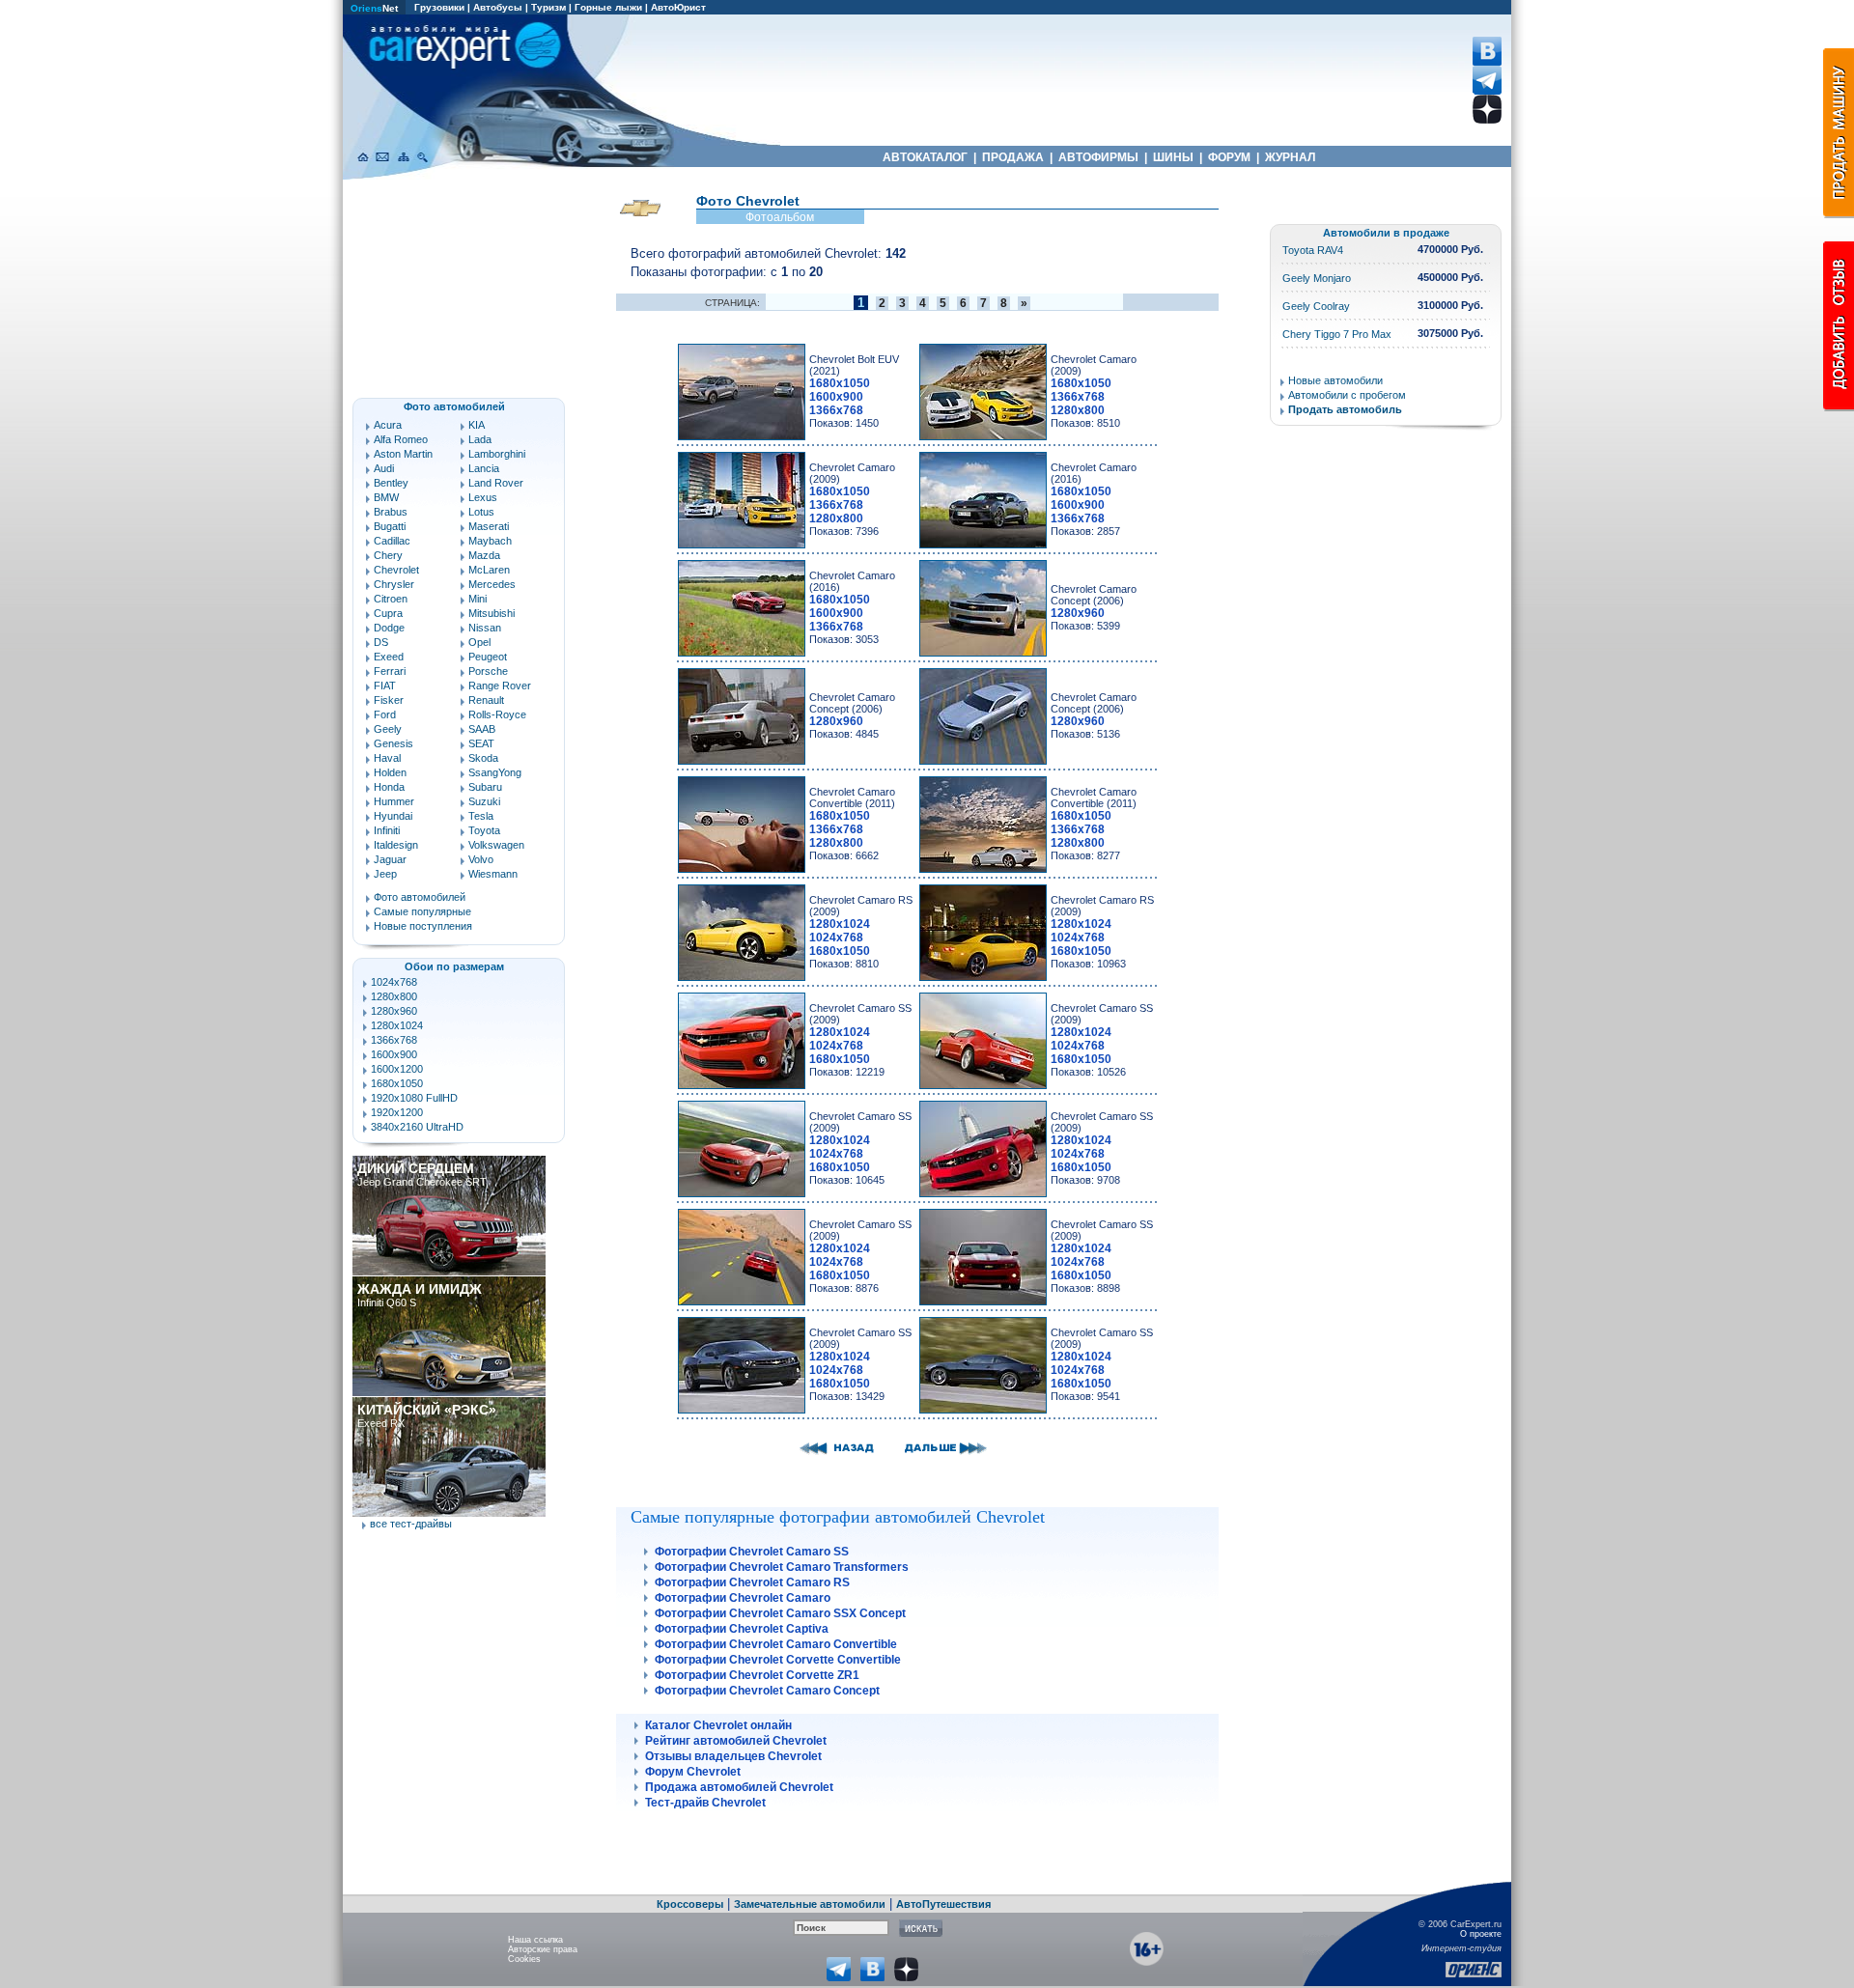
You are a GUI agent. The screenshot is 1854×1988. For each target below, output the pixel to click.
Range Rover (500, 686)
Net (374, 8)
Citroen (391, 599)
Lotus (481, 512)
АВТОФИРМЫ (1098, 157)
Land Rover (496, 483)
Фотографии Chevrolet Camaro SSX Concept (780, 1613)
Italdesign (396, 845)
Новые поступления (423, 926)
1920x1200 (397, 1112)
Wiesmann (493, 874)
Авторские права (543, 1949)
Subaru (485, 787)
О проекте (1481, 1934)
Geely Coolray (1316, 306)
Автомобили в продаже (1386, 233)
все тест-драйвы (411, 1524)
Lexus (483, 497)
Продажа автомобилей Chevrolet (739, 1787)
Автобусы (498, 7)
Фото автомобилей (420, 897)
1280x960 (394, 1011)
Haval (387, 758)
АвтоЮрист (678, 7)
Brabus (391, 512)
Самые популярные (422, 911)
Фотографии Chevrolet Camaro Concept (767, 1691)
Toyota (484, 830)
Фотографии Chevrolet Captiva (742, 1629)
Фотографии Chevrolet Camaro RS (752, 1582)
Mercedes (492, 584)
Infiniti (387, 830)
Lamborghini (497, 454)
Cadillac (392, 541)
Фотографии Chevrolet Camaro (743, 1598)
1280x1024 (397, 1025)
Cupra (388, 613)
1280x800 (394, 996)
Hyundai (393, 816)
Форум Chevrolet (693, 1772)
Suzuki (484, 801)
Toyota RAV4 (1313, 250)
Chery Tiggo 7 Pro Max (1337, 334)
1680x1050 (397, 1083)
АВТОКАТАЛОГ (925, 157)
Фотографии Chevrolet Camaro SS (752, 1552)
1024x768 (394, 982)
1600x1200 (397, 1069)
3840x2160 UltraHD (417, 1127)
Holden (390, 772)
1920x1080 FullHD (414, 1098)
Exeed (389, 657)
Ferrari (390, 671)
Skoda (483, 758)
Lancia (484, 468)
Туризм (548, 7)
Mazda (484, 555)
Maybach (490, 541)
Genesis (393, 743)
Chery (388, 555)
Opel (479, 642)
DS (381, 642)
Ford (385, 714)
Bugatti (390, 526)
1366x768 (394, 1040)
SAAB (482, 729)
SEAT (481, 743)
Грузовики (439, 7)
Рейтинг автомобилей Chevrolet (736, 1741)
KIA (477, 425)
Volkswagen (496, 845)
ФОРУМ (1229, 157)
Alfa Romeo (401, 439)
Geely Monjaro (1317, 278)
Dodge (389, 628)
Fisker (389, 700)
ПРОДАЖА (1013, 157)
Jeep (385, 874)
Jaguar (390, 859)
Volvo (481, 859)
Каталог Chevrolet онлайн (718, 1725)
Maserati (489, 526)
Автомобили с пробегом (1347, 395)
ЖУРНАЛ (1290, 157)
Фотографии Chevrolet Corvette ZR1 (757, 1675)
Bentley (391, 483)
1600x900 (394, 1054)
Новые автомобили (1335, 380)
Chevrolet (396, 570)
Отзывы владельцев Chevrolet (733, 1756)
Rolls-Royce (497, 714)
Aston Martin (403, 454)
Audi (384, 468)
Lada (480, 439)
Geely (388, 729)
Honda (389, 787)
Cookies (524, 1959)
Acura (388, 425)
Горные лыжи (608, 7)
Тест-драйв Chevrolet (705, 1803)
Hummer (394, 801)
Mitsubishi (492, 613)
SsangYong (495, 772)
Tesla (481, 816)
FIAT (385, 686)
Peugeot (488, 657)
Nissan (485, 628)
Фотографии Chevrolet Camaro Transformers (782, 1567)
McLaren (489, 570)
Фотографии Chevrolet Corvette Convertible (778, 1660)
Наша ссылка (535, 1940)
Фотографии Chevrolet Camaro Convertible (776, 1644)
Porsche (488, 671)
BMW (386, 497)
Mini (478, 599)
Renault (486, 700)
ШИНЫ (1173, 157)
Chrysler (394, 584)
